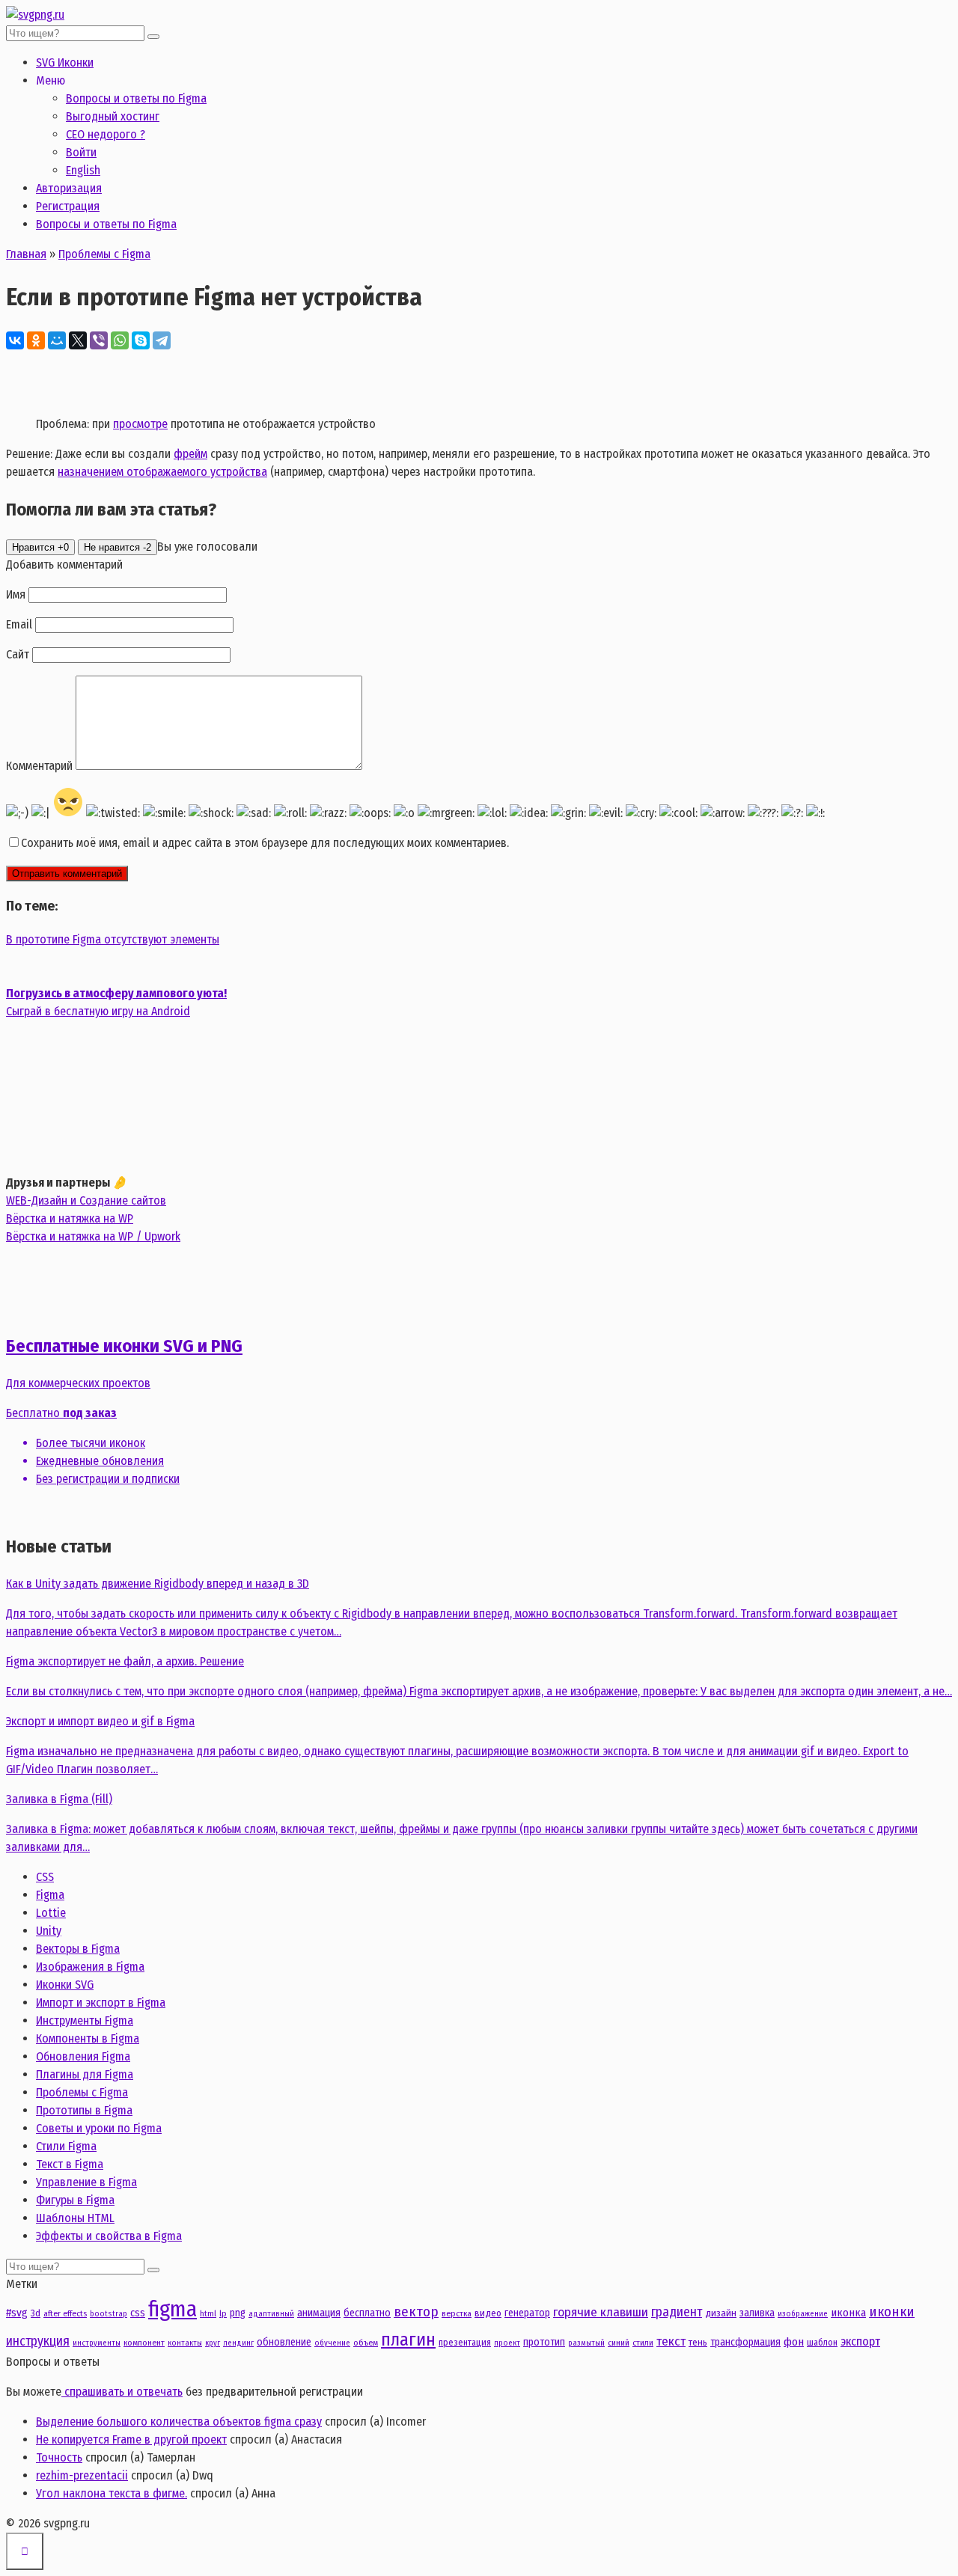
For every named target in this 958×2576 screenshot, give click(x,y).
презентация (465, 2342)
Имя (16, 594)
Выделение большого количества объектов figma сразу (179, 2421)
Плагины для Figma (85, 2074)
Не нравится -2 (118, 547)
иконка (848, 2313)
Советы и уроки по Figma (99, 2128)
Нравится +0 (40, 547)
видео (488, 2313)
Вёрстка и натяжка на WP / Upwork (93, 1236)
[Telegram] (162, 340)
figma (173, 2309)
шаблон (822, 2342)
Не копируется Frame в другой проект (131, 2439)
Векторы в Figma (78, 1949)
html (208, 2313)
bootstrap (109, 2314)
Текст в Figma (70, 2164)
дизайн (721, 2313)
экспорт (860, 2341)
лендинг (238, 2343)
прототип (544, 2342)
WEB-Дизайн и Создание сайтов (86, 1200)
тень (698, 2342)
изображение (803, 2314)
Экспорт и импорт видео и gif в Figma (100, 1721)
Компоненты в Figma (88, 2038)
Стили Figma (66, 2146)
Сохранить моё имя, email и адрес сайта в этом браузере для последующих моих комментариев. (265, 843)
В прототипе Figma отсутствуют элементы (113, 939)
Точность (59, 2457)
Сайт (18, 654)
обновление (284, 2342)
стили (643, 2343)
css (138, 2313)
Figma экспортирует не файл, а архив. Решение (125, 1661)
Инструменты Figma (85, 2020)
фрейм (190, 454)
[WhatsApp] (120, 340)
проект (507, 2343)
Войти (81, 152)
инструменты (97, 2343)
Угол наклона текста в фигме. (112, 2493)
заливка (757, 2313)
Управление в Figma (86, 2182)
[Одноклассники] (36, 340)
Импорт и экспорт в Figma (101, 2003)
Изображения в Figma (90, 1967)
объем (366, 2343)
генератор (527, 2313)
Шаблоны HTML (75, 2218)
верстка (457, 2313)
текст (671, 2341)
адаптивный (271, 2314)
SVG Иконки (65, 62)
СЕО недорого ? (106, 134)
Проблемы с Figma (82, 2092)
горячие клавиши (601, 2312)
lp (223, 2313)
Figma (50, 1895)
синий (619, 2343)
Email (19, 624)
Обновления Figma (83, 2056)
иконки (892, 2312)
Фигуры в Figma (75, 2200)
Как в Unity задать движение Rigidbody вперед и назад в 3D (158, 1584)
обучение (332, 2343)
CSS (45, 1877)
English (83, 170)
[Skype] (141, 340)
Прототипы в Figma (84, 2110)
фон (794, 2342)
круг (213, 2343)
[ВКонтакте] (15, 340)
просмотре (140, 424)
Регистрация (68, 206)
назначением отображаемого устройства (162, 472)
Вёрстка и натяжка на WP (70, 1218)
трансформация (745, 2342)
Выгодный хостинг (113, 116)
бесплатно (367, 2313)
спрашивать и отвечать (122, 2392)
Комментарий (39, 766)
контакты (185, 2343)
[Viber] (99, 340)
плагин (408, 2339)
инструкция (38, 2341)
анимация (319, 2313)
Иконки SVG (65, 1985)
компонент (144, 2343)
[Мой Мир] (57, 340)
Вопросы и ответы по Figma (136, 98)
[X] (78, 340)
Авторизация (69, 188)
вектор (416, 2312)
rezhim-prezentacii (82, 2475)
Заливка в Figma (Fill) (59, 1799)
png (238, 2313)
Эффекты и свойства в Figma (109, 2236)
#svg (17, 2313)
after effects (65, 2313)
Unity (49, 1931)
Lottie (51, 1913)
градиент (677, 2312)
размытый (586, 2343)
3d (36, 2313)
